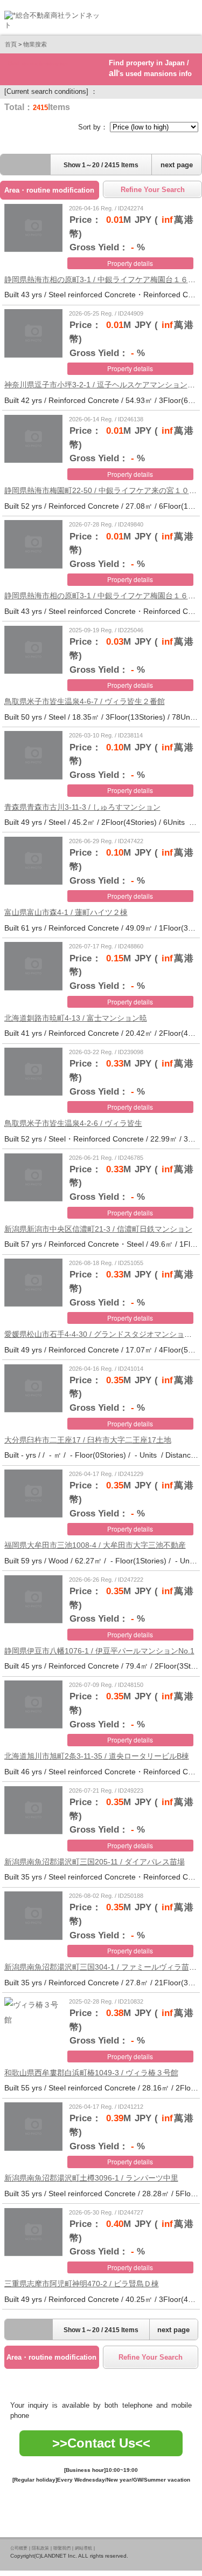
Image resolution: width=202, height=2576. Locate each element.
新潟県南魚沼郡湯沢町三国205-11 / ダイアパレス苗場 (95, 1862)
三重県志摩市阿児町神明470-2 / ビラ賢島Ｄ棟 (82, 2284)
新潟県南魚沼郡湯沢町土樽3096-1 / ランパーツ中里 (91, 2178)
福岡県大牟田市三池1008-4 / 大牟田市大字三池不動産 (95, 1545)
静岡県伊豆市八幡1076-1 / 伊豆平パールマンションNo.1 (99, 1651)
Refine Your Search (153, 190)
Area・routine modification (49, 190)
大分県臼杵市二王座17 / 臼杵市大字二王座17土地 (88, 1440)
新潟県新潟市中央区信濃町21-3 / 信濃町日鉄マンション (98, 1229)
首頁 (11, 44)
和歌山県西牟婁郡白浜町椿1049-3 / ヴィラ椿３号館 (91, 2073)
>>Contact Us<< (101, 2443)
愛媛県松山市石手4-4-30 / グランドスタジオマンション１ (102, 1334)
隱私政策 (40, 2548)
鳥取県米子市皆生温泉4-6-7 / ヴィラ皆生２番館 (85, 701)
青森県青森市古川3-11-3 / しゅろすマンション (82, 807)
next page (177, 165)
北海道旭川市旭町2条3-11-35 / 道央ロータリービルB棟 (97, 1756)
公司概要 (19, 2548)
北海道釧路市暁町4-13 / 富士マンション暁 (76, 1018)
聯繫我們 (62, 2548)
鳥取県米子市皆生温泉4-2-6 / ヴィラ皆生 (73, 1123)
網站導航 (83, 2548)
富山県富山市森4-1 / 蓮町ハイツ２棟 (66, 912)
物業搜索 (35, 44)
